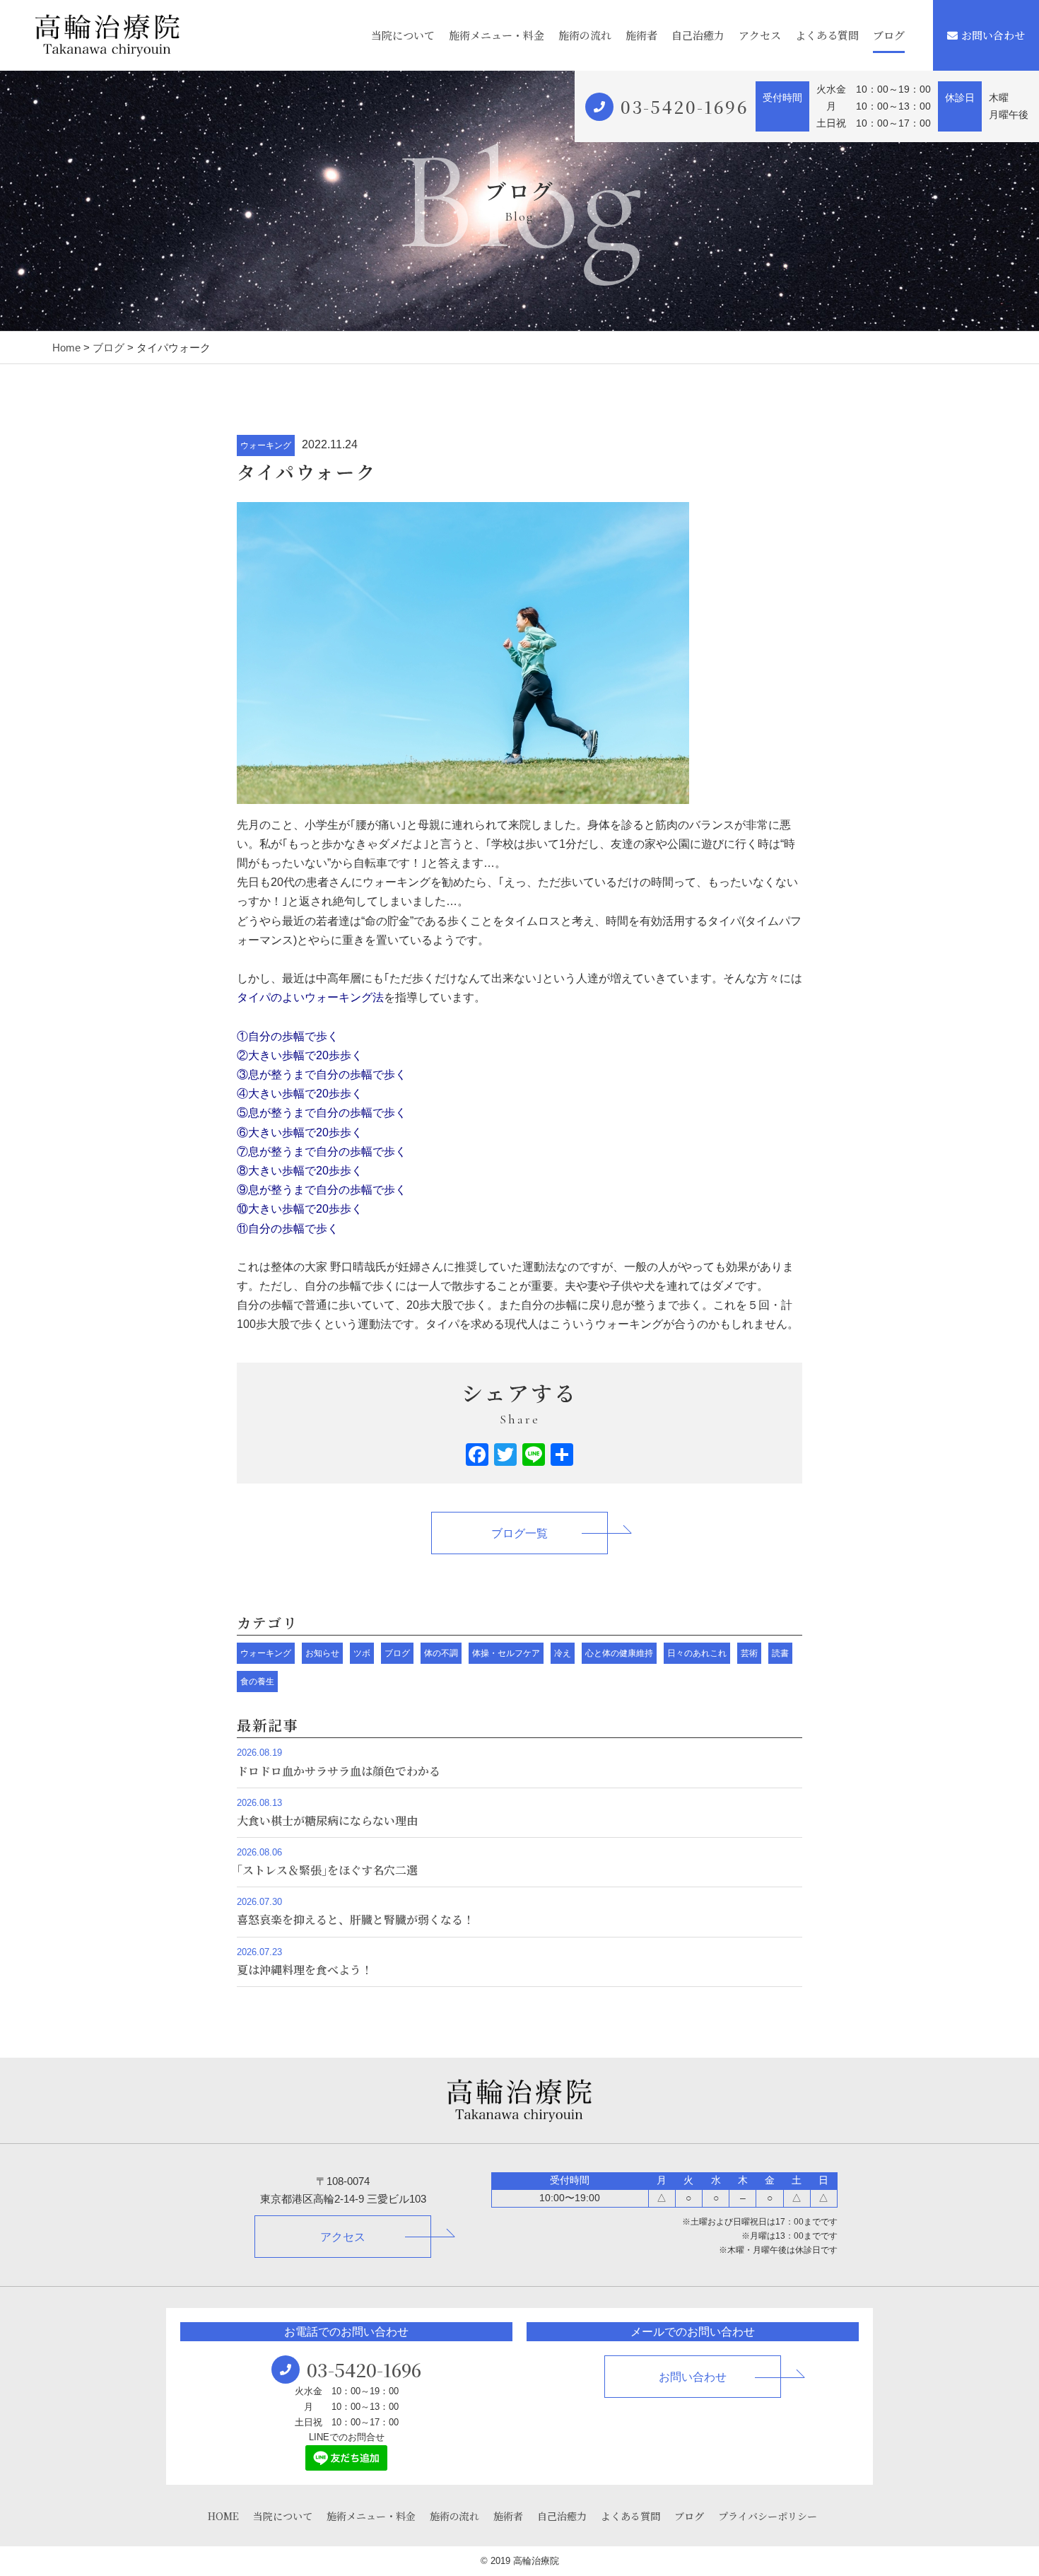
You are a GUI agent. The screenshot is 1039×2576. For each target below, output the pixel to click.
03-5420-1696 (685, 106)
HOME (223, 2516)
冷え (563, 1653)
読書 (780, 1653)
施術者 (641, 35)
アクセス (760, 35)
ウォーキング (266, 445)
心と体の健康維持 (619, 1653)
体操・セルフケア (506, 1653)
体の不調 (441, 1653)
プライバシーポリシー (768, 2516)
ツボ (362, 1653)
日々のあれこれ (697, 1653)
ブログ (889, 35)
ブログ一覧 (519, 1533)
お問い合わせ (993, 35)
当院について (403, 35)
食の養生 (257, 1682)
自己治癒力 (698, 35)
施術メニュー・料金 (497, 35)
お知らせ (322, 1653)
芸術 (749, 1653)
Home (66, 348)
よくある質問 (827, 35)
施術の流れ (585, 35)
